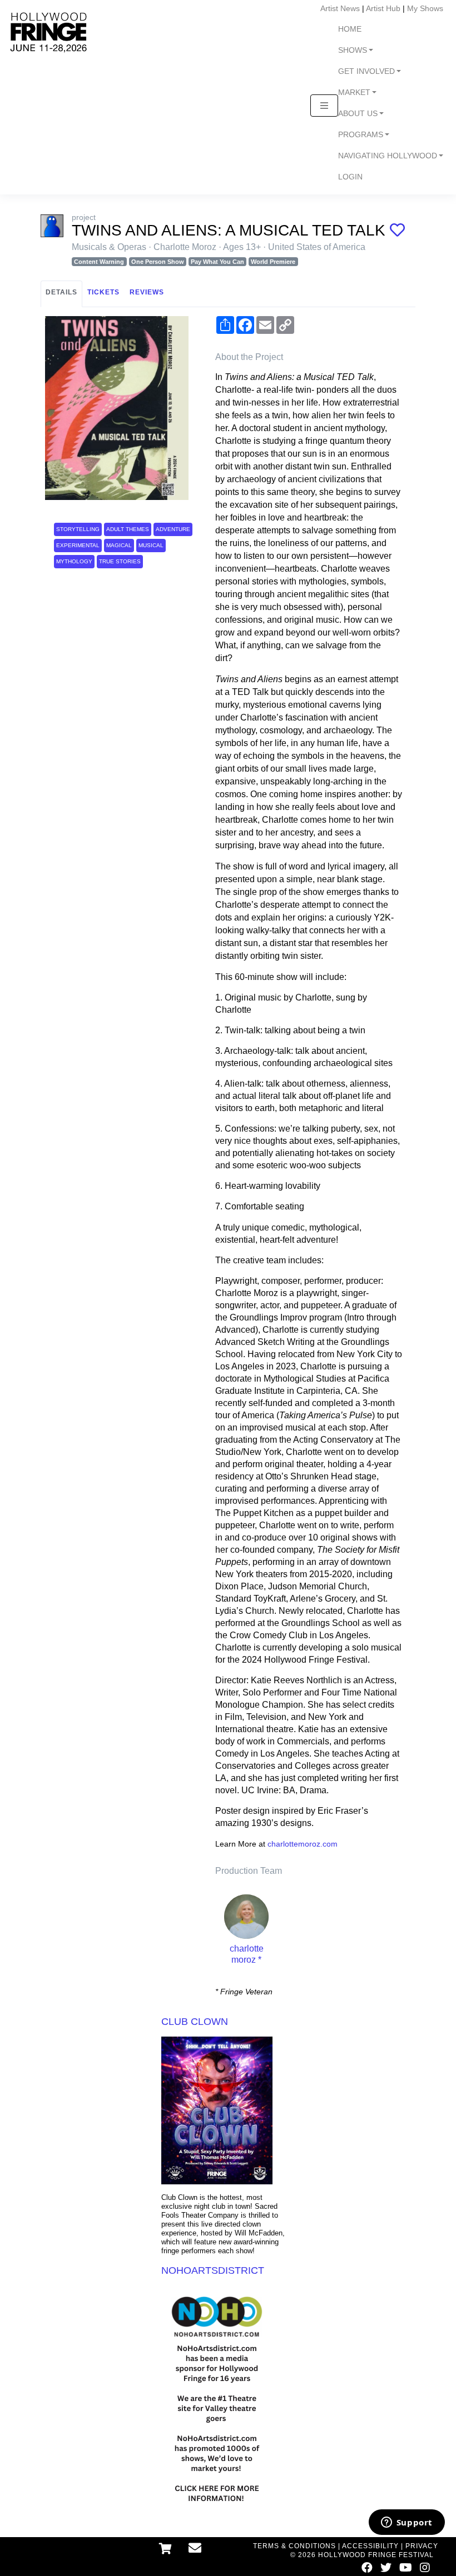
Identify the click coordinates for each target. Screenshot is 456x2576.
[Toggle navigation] (324, 106)
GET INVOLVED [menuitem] (366, 71)
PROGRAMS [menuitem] (361, 135)
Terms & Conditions (294, 2546)
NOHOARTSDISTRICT (213, 2270)
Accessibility (370, 2546)
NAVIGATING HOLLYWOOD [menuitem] (388, 156)
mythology (74, 561)
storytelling (78, 529)
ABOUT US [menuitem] (358, 114)
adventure (173, 529)
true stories (120, 561)
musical (151, 545)
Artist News (340, 8)
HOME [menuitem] (350, 29)
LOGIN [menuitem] (350, 177)
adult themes (128, 529)
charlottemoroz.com (303, 1844)
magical (119, 545)
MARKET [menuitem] (354, 92)
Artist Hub (383, 8)
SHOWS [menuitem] (353, 50)
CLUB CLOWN (195, 2022)
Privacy (422, 2546)
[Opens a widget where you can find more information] (407, 2523)
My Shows (425, 8)
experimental (78, 545)
